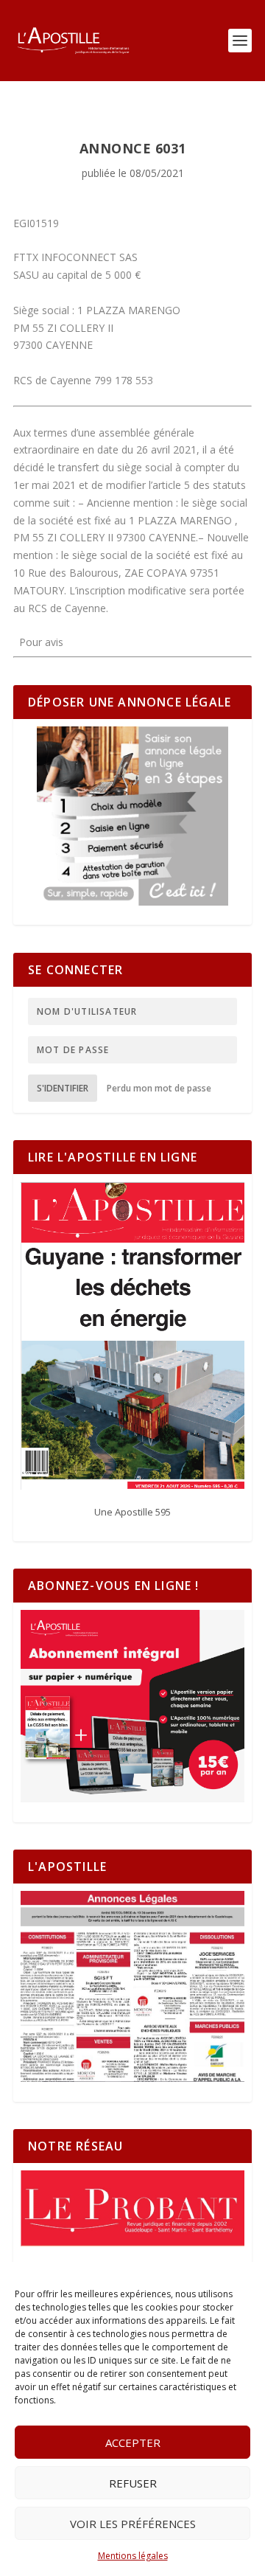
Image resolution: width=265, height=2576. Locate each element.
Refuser (133, 2483)
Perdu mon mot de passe (159, 1088)
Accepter (133, 2443)
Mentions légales (133, 2556)
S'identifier (63, 1088)
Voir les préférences (133, 2524)
